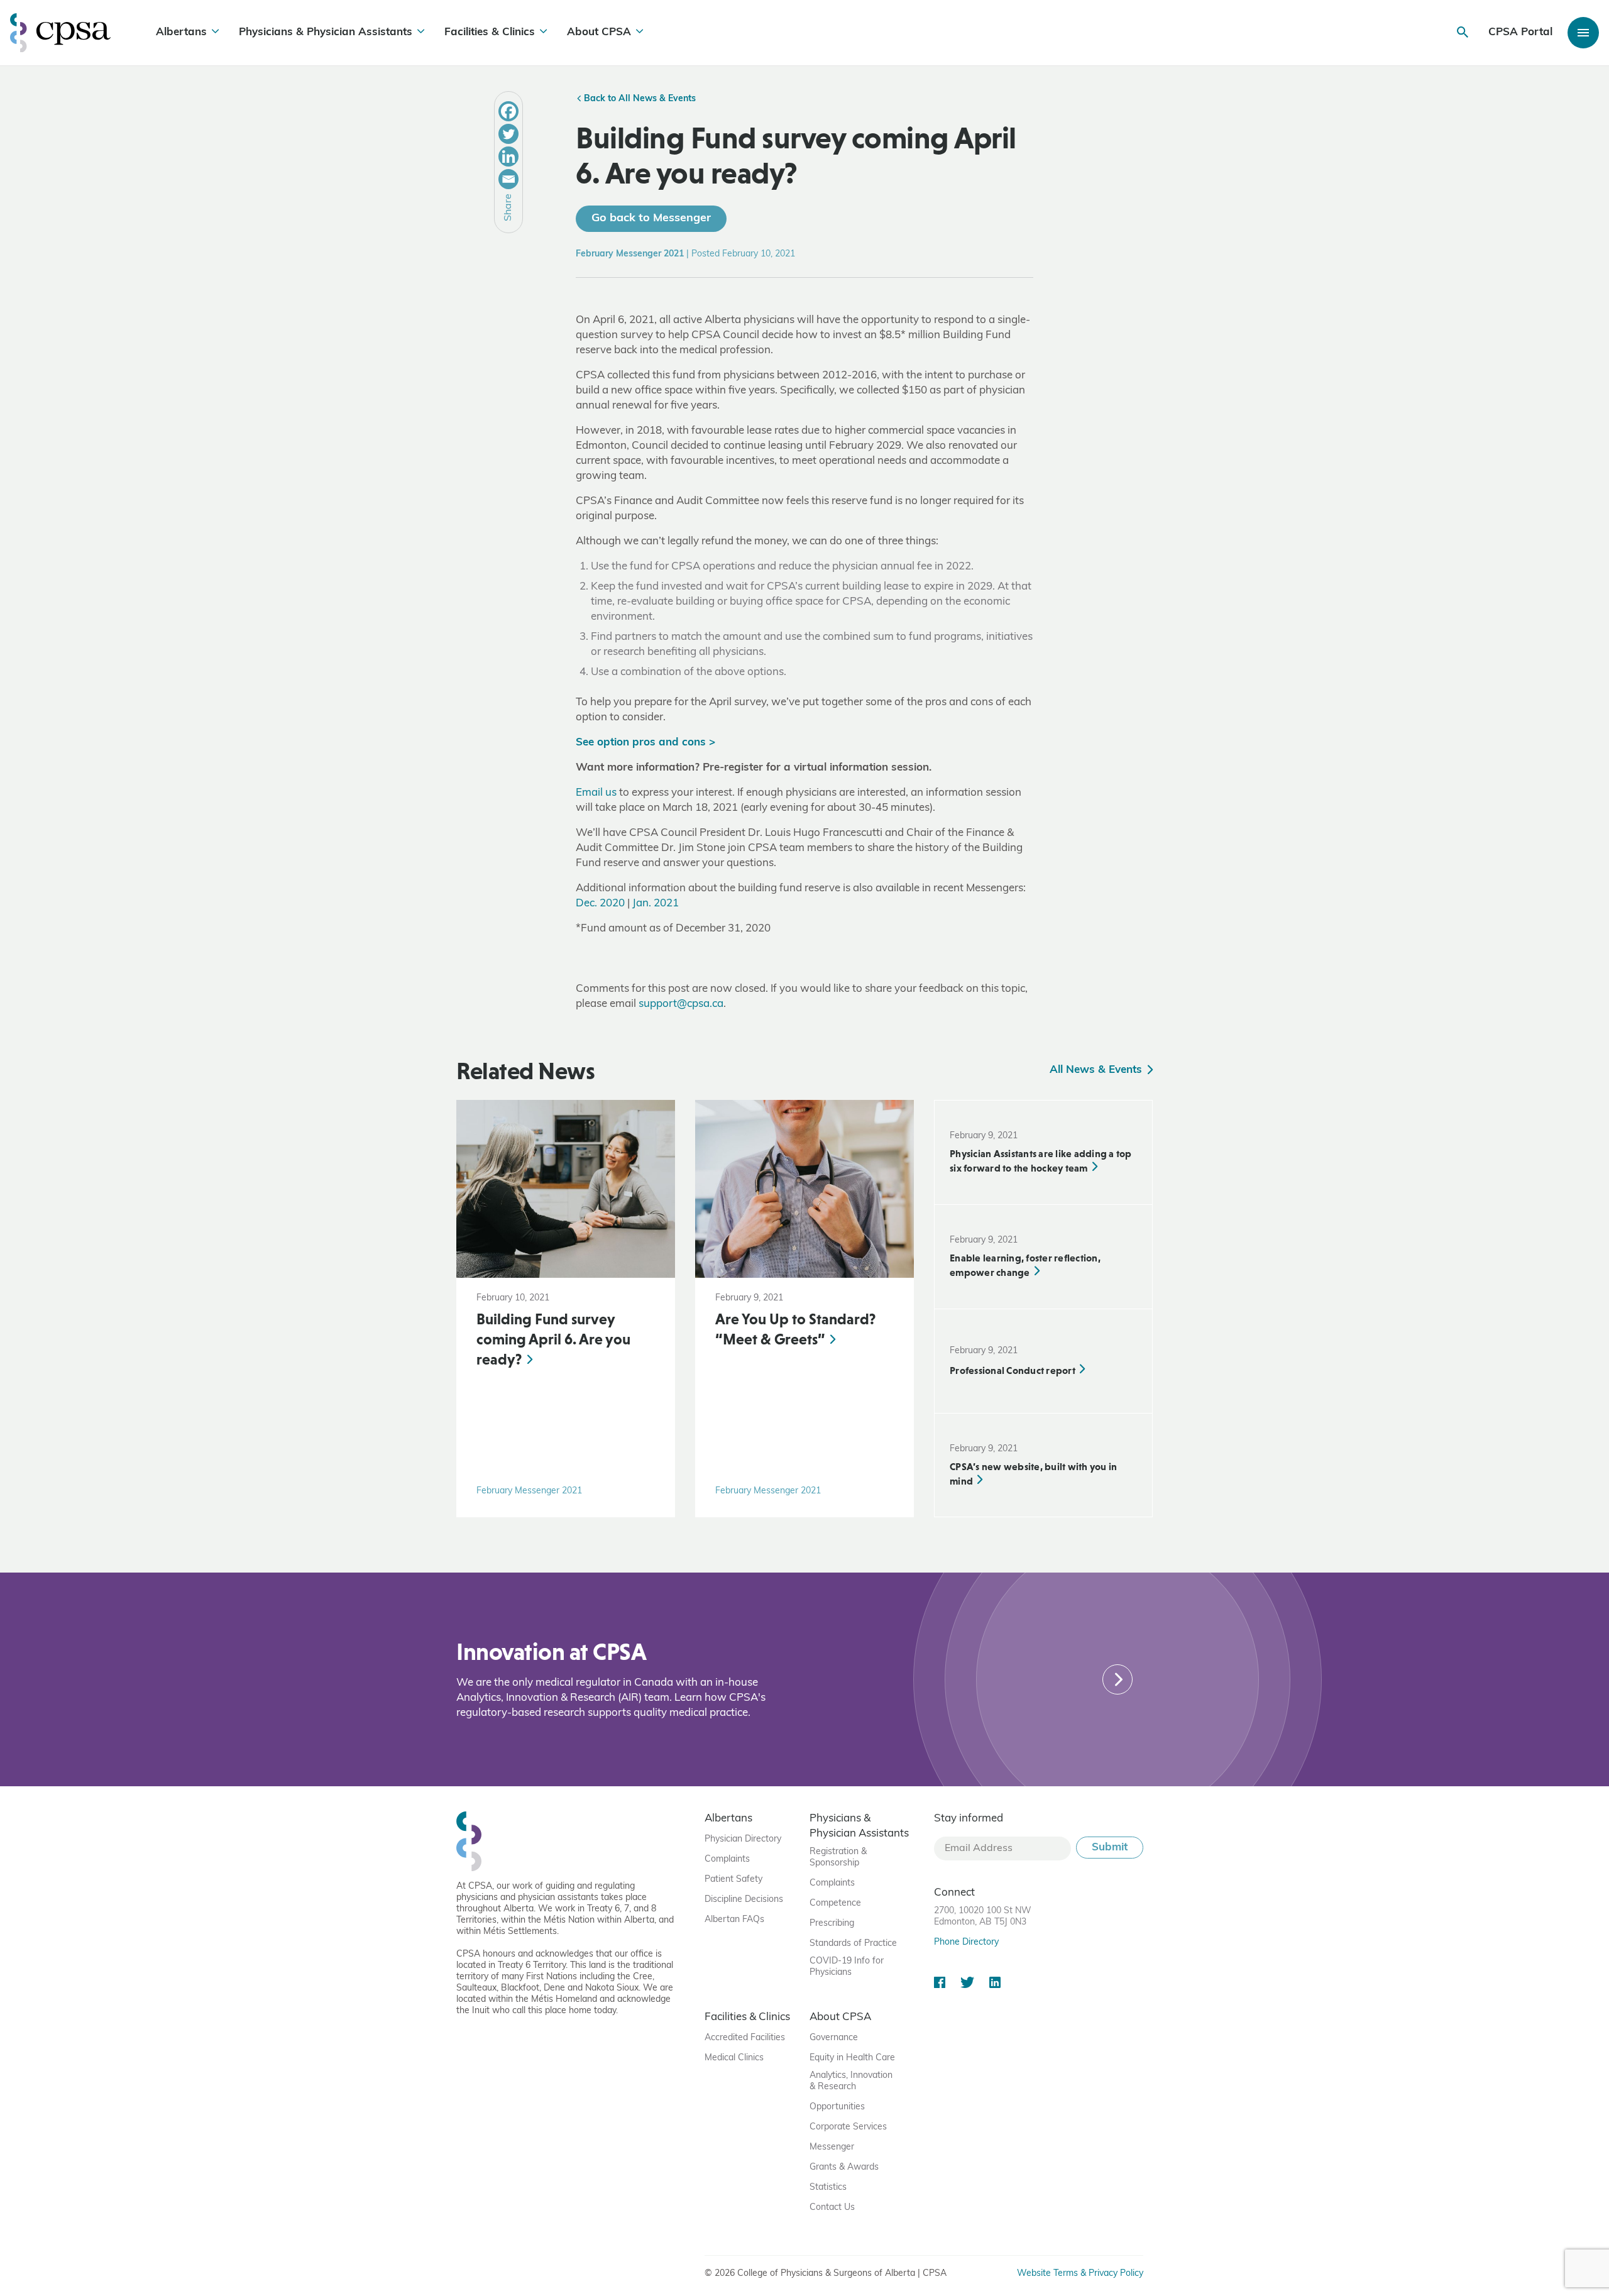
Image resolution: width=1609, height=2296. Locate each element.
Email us (596, 793)
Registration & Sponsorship (838, 1858)
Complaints (727, 1859)
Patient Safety (733, 1880)
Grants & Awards (844, 2167)
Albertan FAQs (734, 1920)
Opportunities (837, 2107)
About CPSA (599, 32)
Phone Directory (966, 1942)
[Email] (508, 179)
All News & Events (1097, 1070)
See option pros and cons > (645, 743)
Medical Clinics (734, 2058)
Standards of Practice (853, 1944)
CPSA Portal (1520, 32)
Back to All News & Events (639, 99)
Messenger (832, 2147)
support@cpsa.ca (681, 1004)
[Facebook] (508, 111)
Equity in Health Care (852, 2058)
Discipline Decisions (744, 1900)
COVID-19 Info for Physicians (847, 1967)
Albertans (181, 32)
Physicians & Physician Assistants (326, 32)
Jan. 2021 (656, 904)
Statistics (828, 2188)
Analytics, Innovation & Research (851, 2081)
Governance (834, 2038)
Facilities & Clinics (490, 32)
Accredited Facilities (745, 2038)
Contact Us (832, 2208)
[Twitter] (508, 134)
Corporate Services (848, 2127)
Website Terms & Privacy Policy (1080, 2274)
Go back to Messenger (651, 219)
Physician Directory (743, 1839)
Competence (835, 1903)
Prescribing (832, 1924)
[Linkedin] (508, 157)
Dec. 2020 (600, 904)
